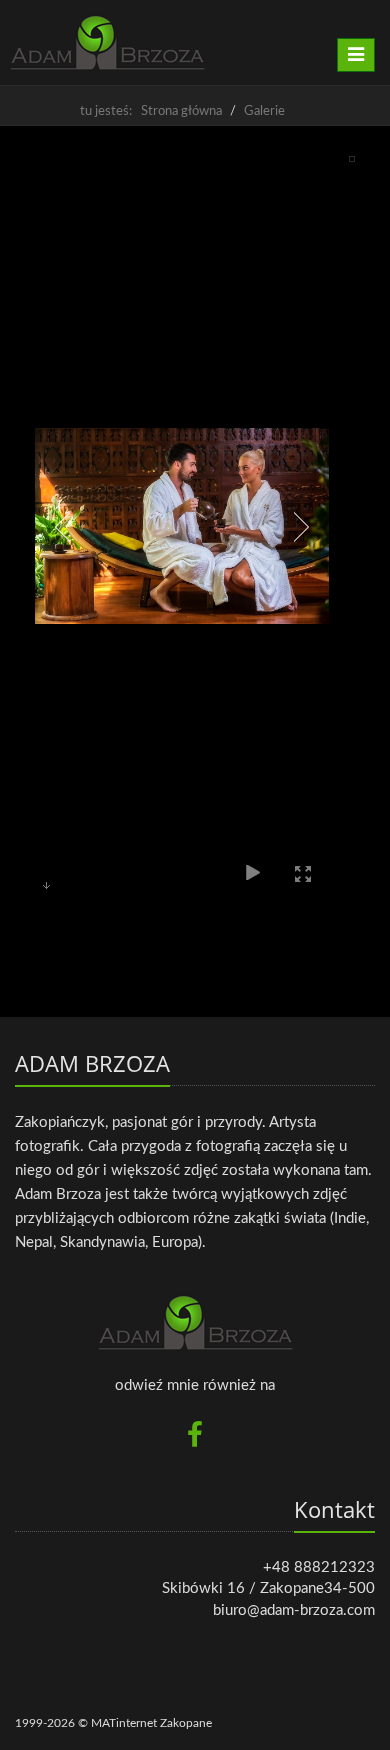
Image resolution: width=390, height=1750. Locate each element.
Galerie (264, 111)
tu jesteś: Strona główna (151, 111)
